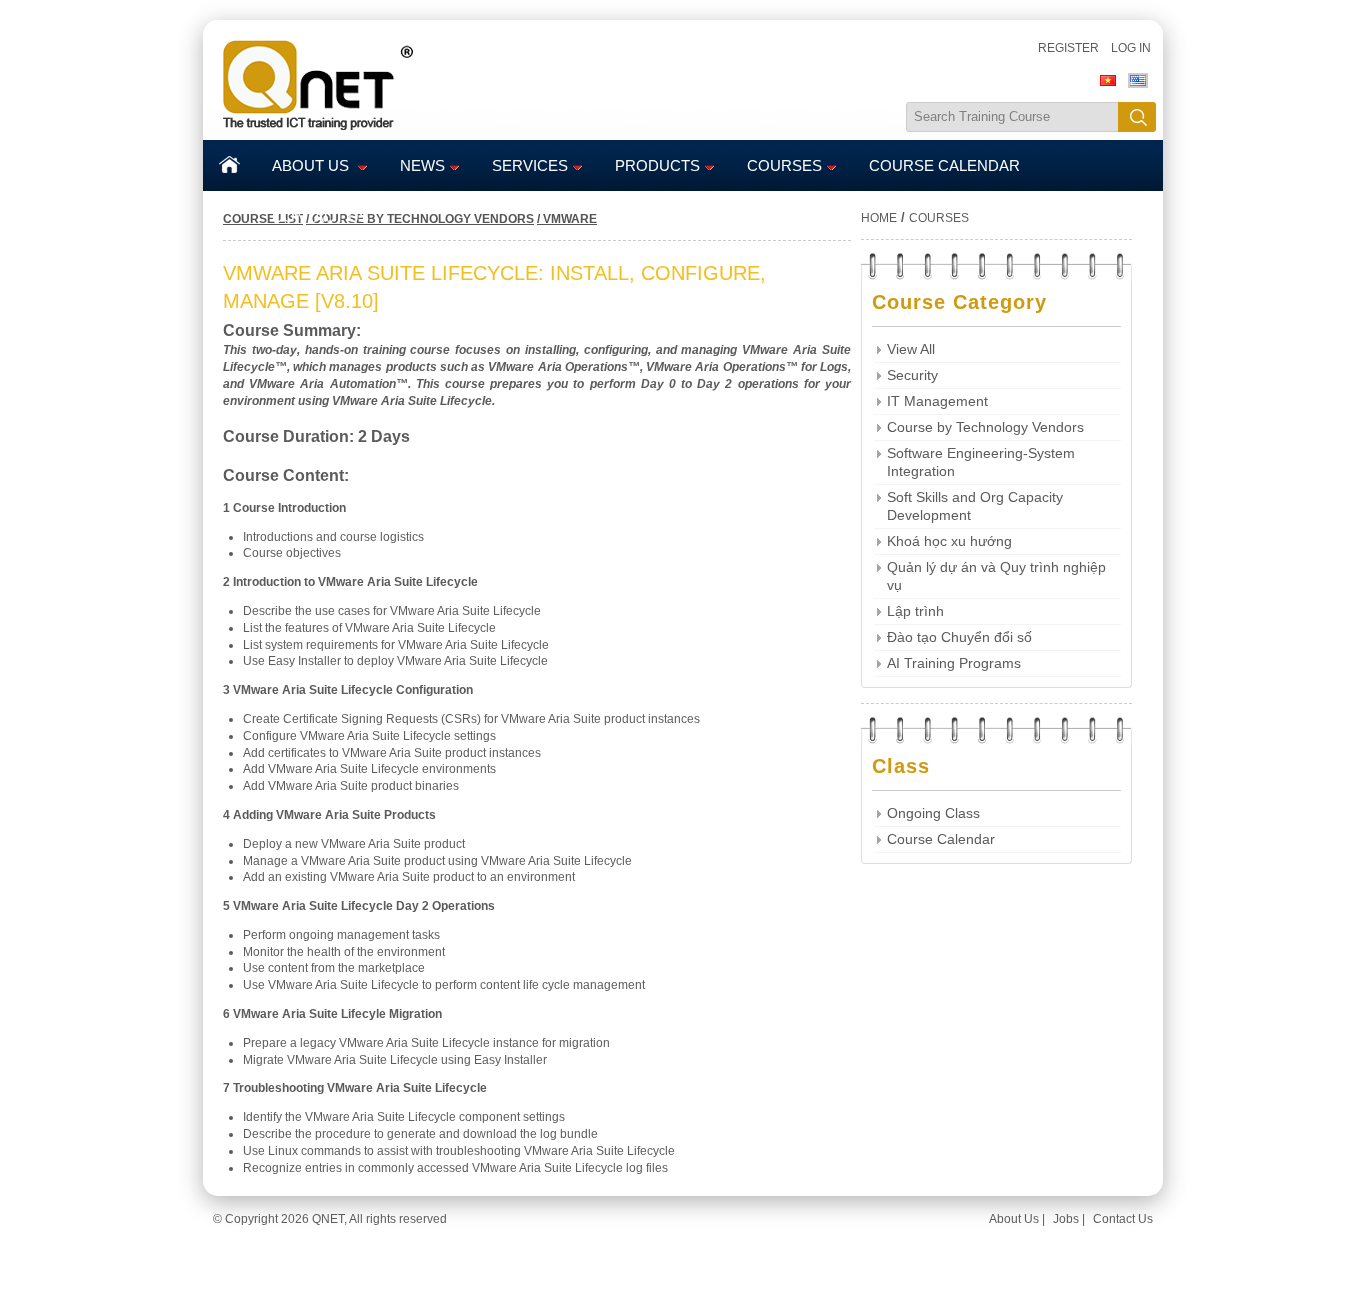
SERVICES (530, 166)
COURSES (784, 166)
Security (912, 375)
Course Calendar (941, 839)
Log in (1131, 48)
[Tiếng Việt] (1108, 84)
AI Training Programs (954, 663)
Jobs (1066, 1219)
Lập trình (915, 611)
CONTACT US (320, 217)
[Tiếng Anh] (1138, 84)
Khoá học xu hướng (949, 541)
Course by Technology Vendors (985, 427)
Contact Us (1123, 1219)
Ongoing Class (933, 813)
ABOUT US (312, 166)
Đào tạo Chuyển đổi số (959, 637)
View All (911, 349)
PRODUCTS (657, 166)
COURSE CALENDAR (944, 166)
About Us (1014, 1219)
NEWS (422, 166)
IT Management (937, 401)
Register (1068, 48)
